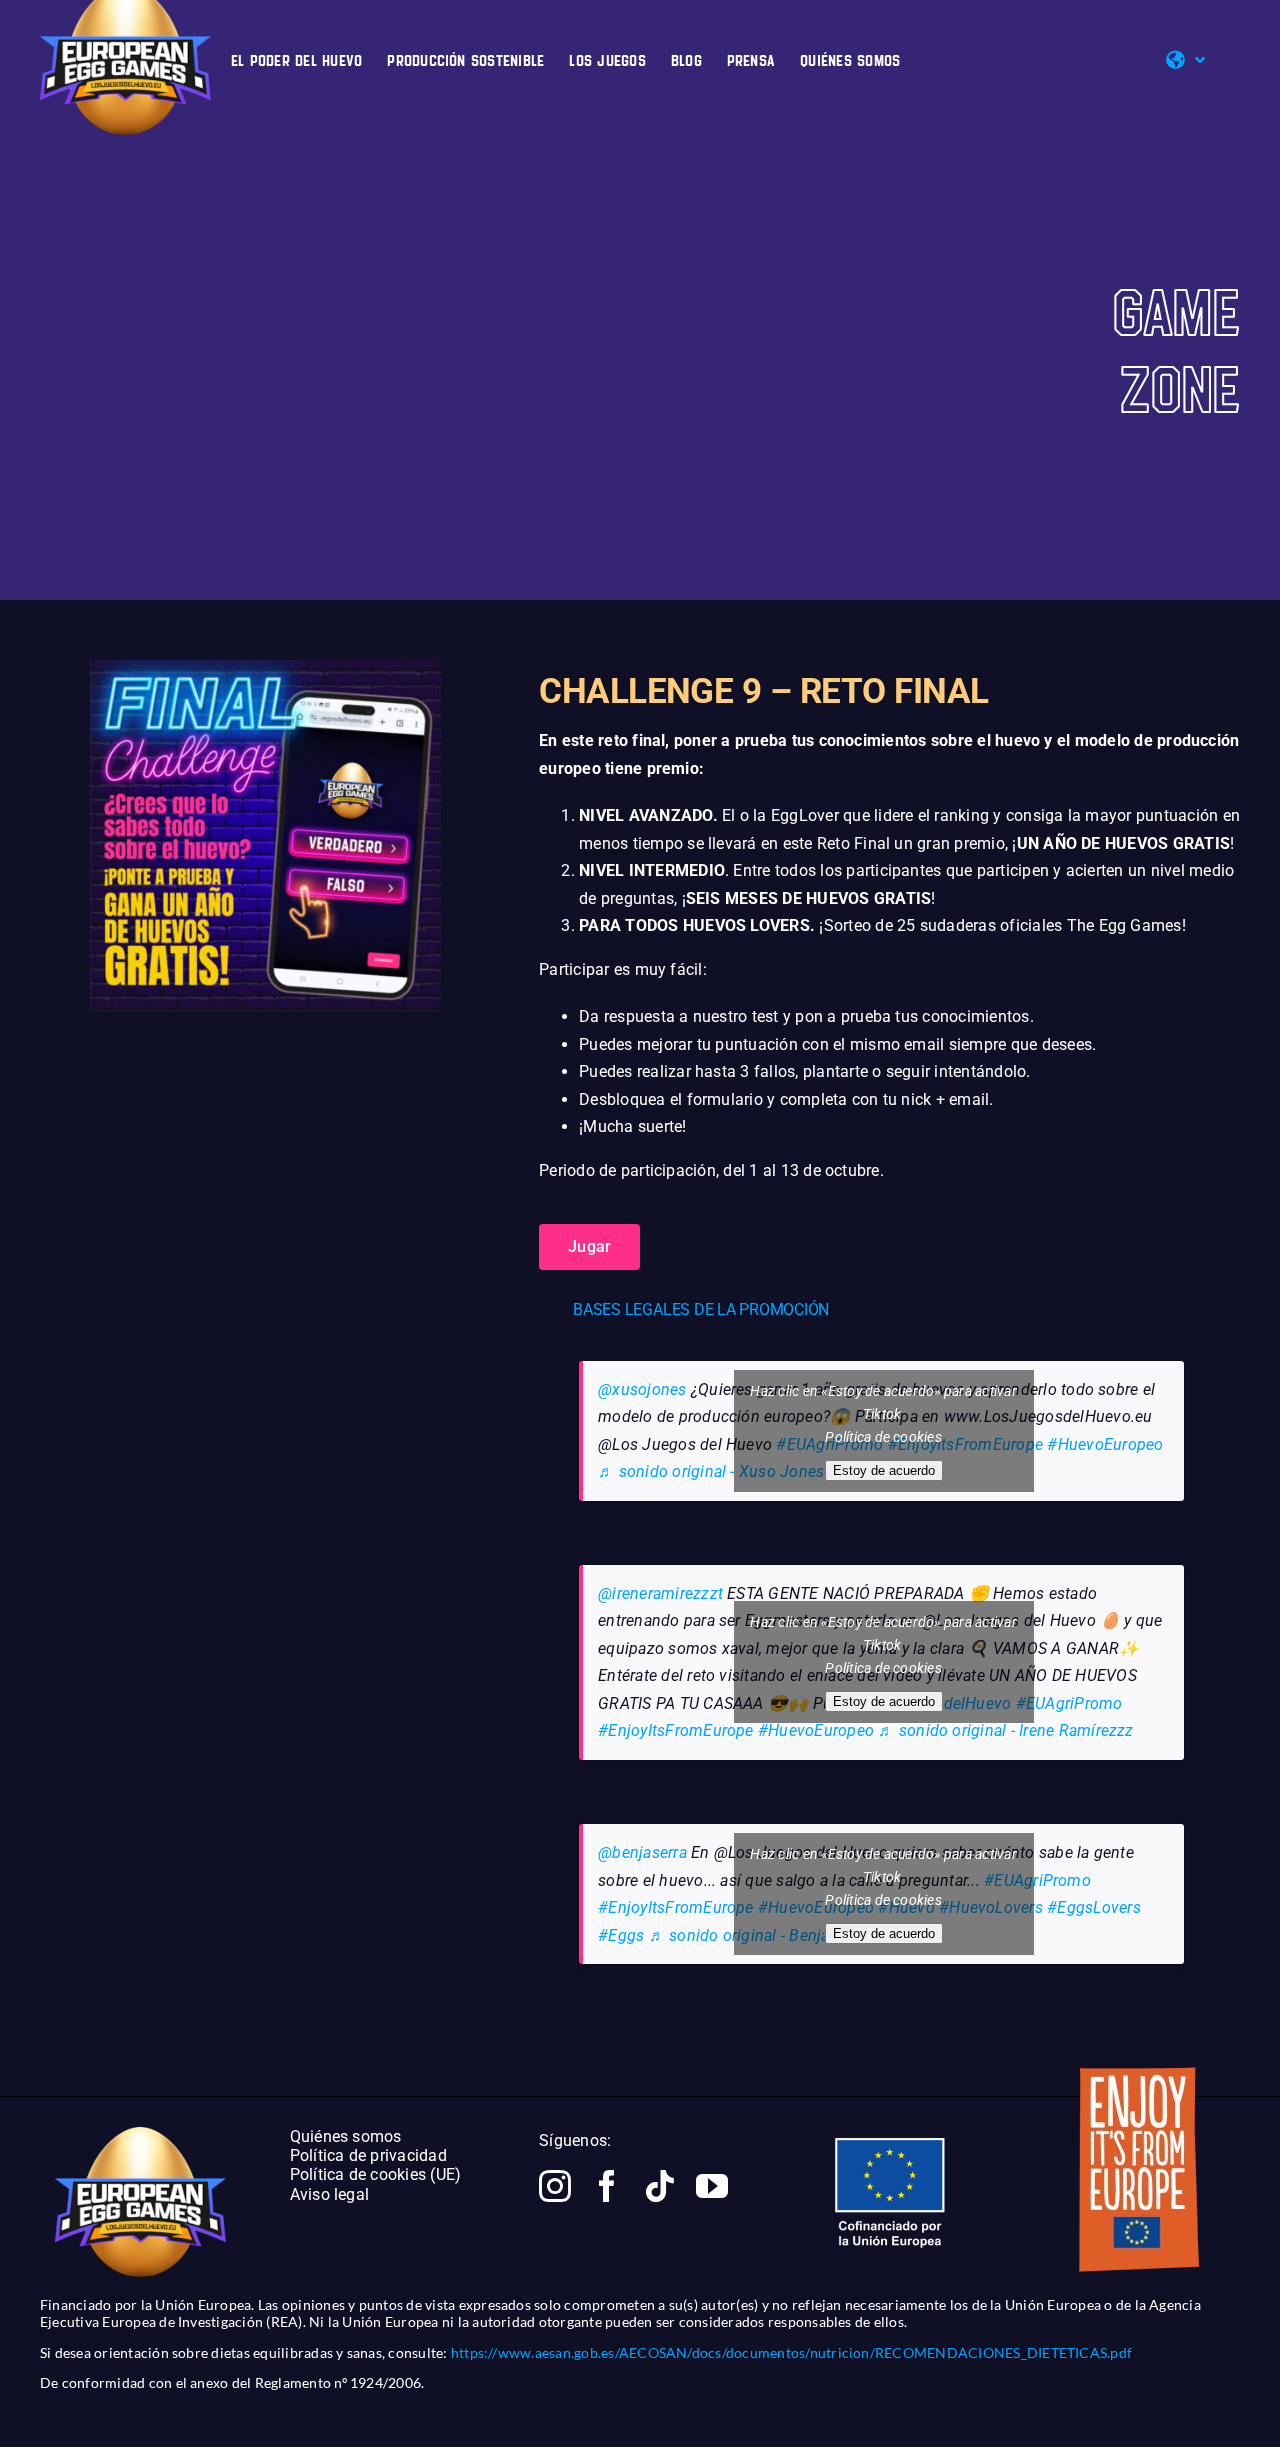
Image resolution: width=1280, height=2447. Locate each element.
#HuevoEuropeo (1105, 1444)
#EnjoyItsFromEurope (676, 1730)
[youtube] (712, 2186)
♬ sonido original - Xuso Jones (711, 1471)
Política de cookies (883, 1437)
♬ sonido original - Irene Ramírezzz (1005, 1730)
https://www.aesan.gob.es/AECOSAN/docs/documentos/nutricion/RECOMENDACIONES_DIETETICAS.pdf (791, 2352)
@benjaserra (642, 1852)
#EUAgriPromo (1069, 1703)
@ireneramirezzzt (660, 1593)
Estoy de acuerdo (884, 1470)
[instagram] (555, 2186)
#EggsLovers (1094, 1907)
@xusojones (642, 1389)
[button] (889, 1309)
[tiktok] (660, 2186)
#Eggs (621, 1935)
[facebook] (607, 2186)
